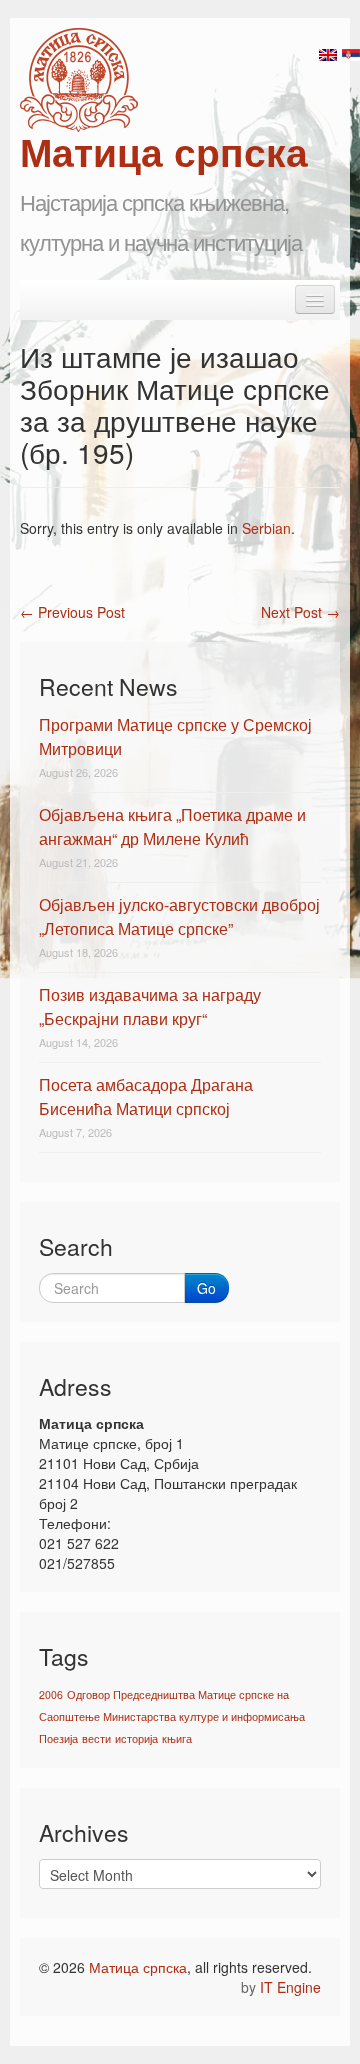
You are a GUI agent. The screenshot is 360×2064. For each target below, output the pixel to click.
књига (177, 1738)
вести (96, 1738)
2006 (51, 1694)
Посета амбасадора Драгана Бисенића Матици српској (146, 1096)
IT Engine (290, 1987)
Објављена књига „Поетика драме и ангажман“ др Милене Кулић (172, 826)
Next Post (300, 612)
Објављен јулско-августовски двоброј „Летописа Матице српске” (179, 916)
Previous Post (72, 612)
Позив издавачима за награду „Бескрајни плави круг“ (150, 1006)
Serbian (266, 528)
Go (206, 1288)
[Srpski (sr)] (351, 53)
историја (136, 1738)
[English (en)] (328, 53)
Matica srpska (79, 80)
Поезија (58, 1738)
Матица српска (138, 1967)
